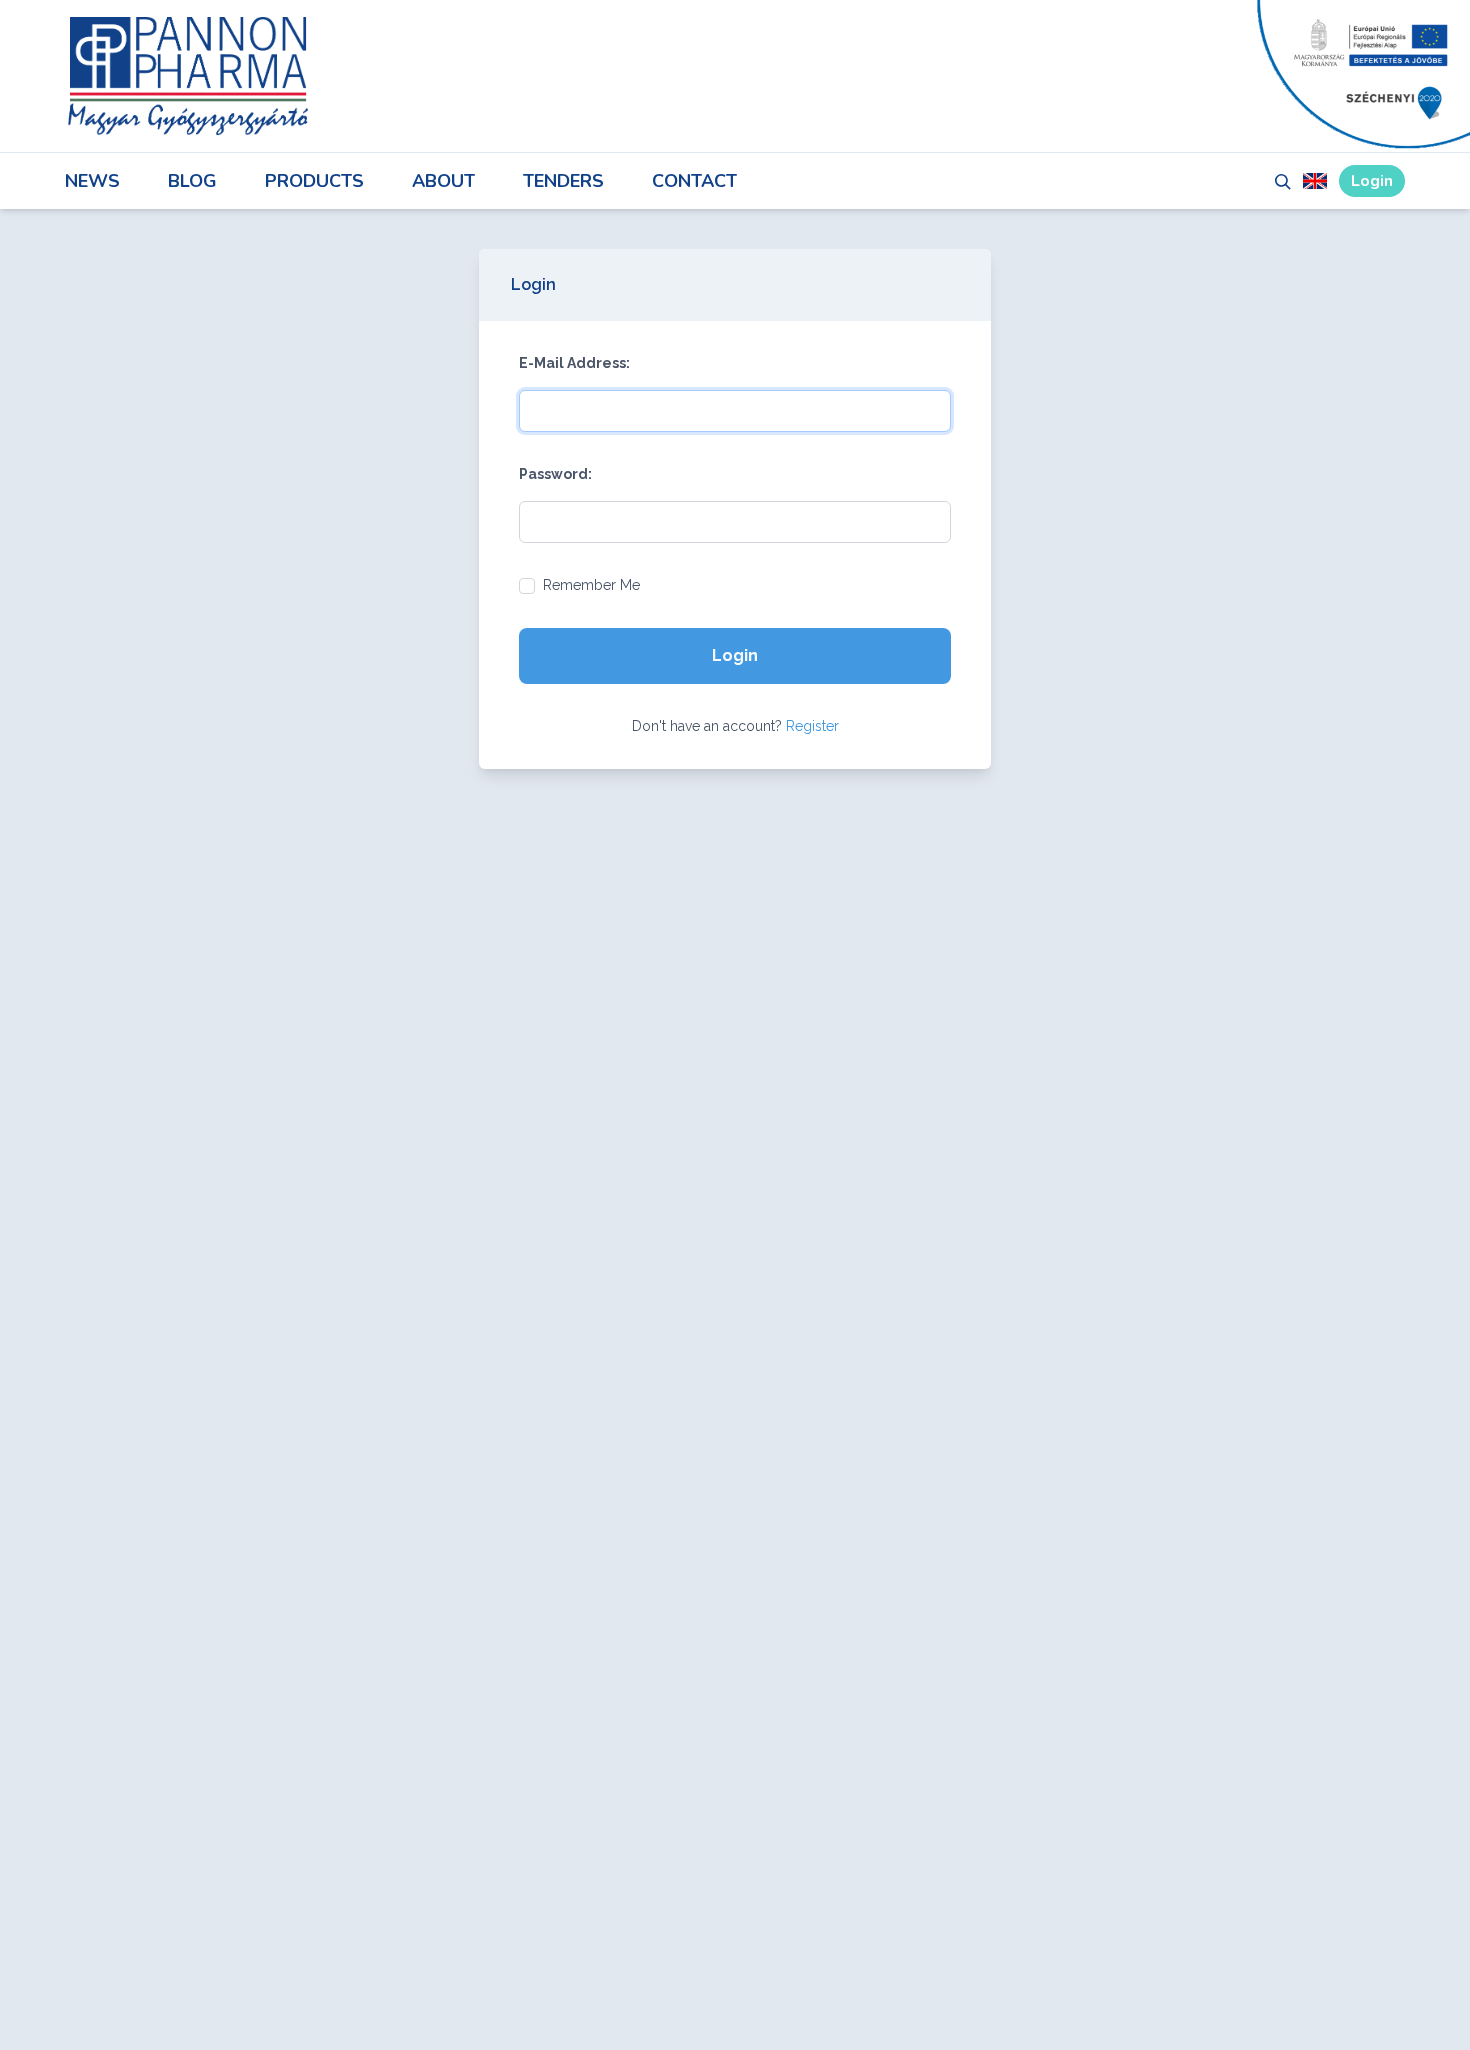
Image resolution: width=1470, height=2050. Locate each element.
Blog (192, 181)
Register (812, 726)
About (443, 181)
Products (314, 181)
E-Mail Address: (574, 363)
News (92, 181)
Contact (694, 181)
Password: (555, 474)
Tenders (563, 181)
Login (1372, 181)
